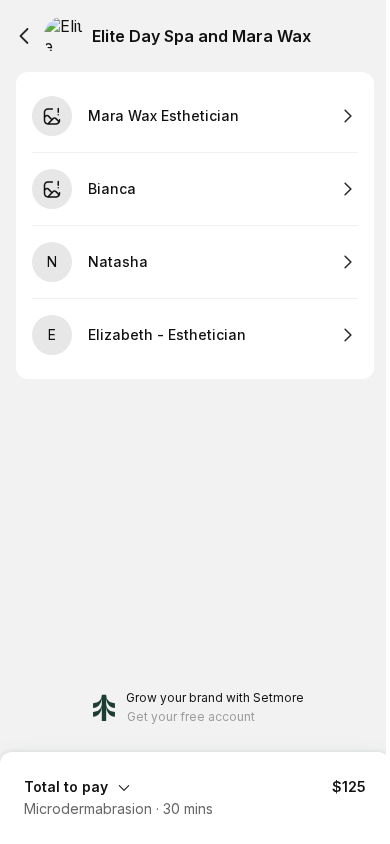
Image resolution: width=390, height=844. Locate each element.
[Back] (24, 36)
